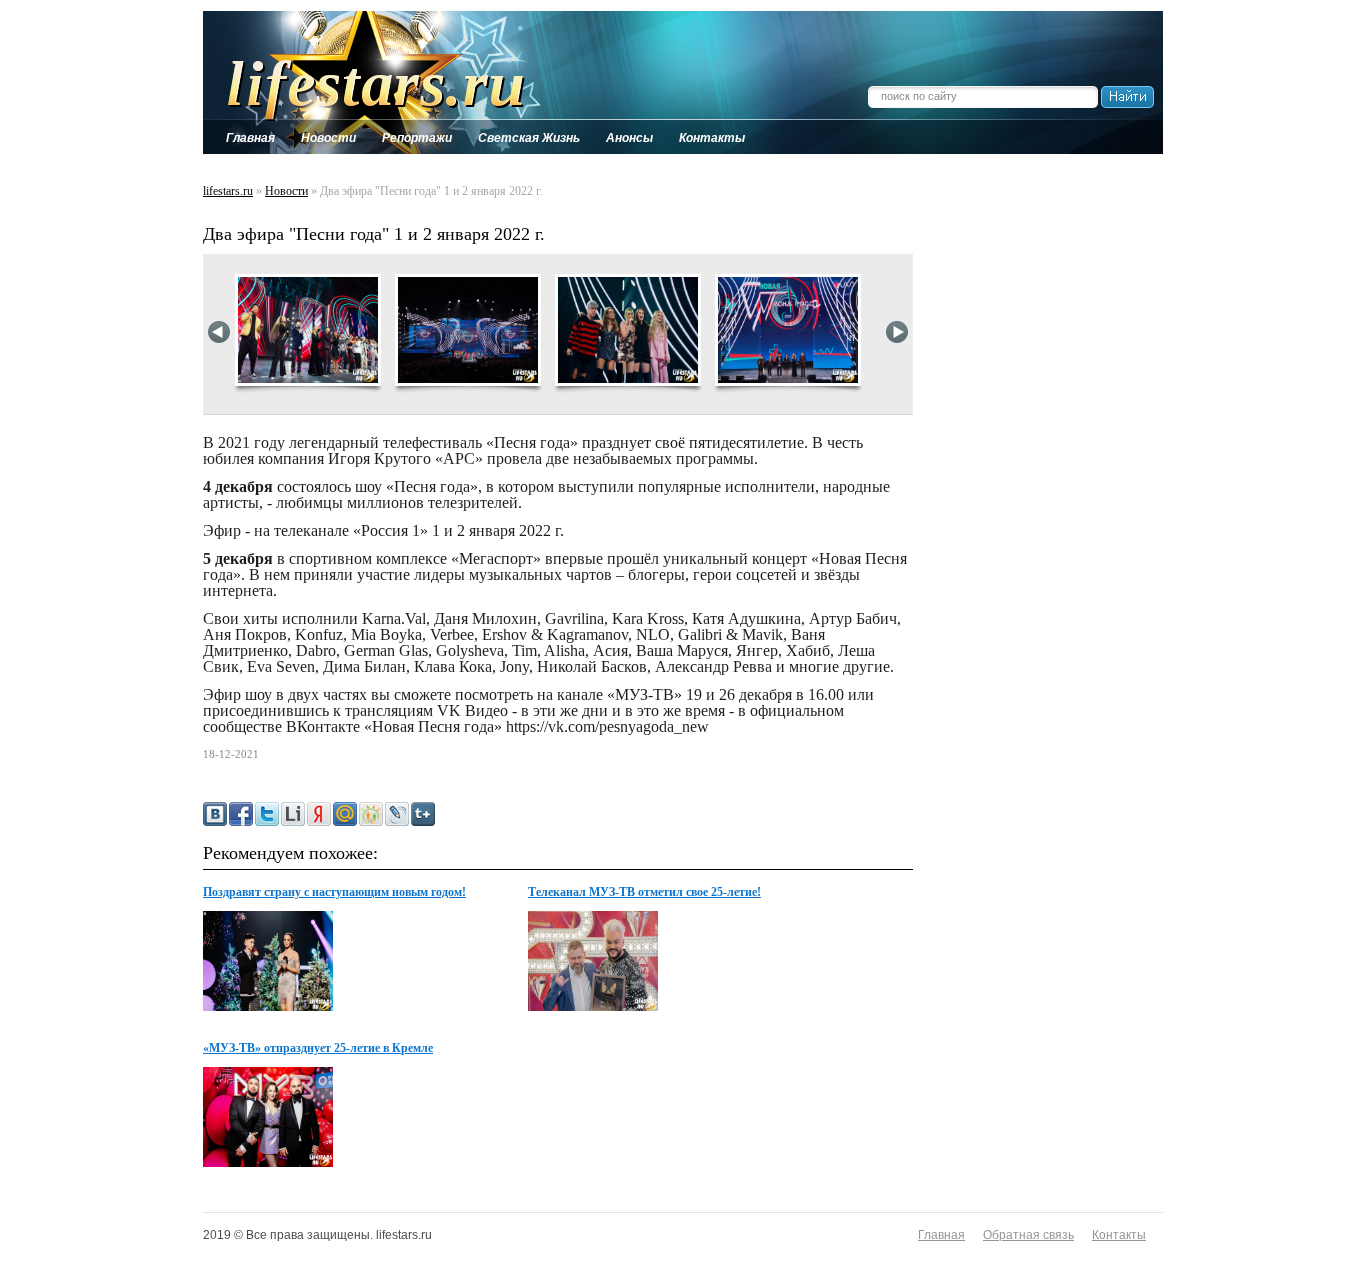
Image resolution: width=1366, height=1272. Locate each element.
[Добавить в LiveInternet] (293, 814)
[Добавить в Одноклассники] (371, 814)
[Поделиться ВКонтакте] (215, 814)
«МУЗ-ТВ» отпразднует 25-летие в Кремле (318, 1048)
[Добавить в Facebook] (241, 814)
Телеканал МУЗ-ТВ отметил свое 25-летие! (644, 892)
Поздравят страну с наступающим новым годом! (334, 892)
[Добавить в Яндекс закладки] (319, 814)
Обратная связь (1028, 1235)
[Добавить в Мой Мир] (345, 814)
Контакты (1119, 1235)
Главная (941, 1235)
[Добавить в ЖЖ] (397, 814)
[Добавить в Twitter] (267, 814)
